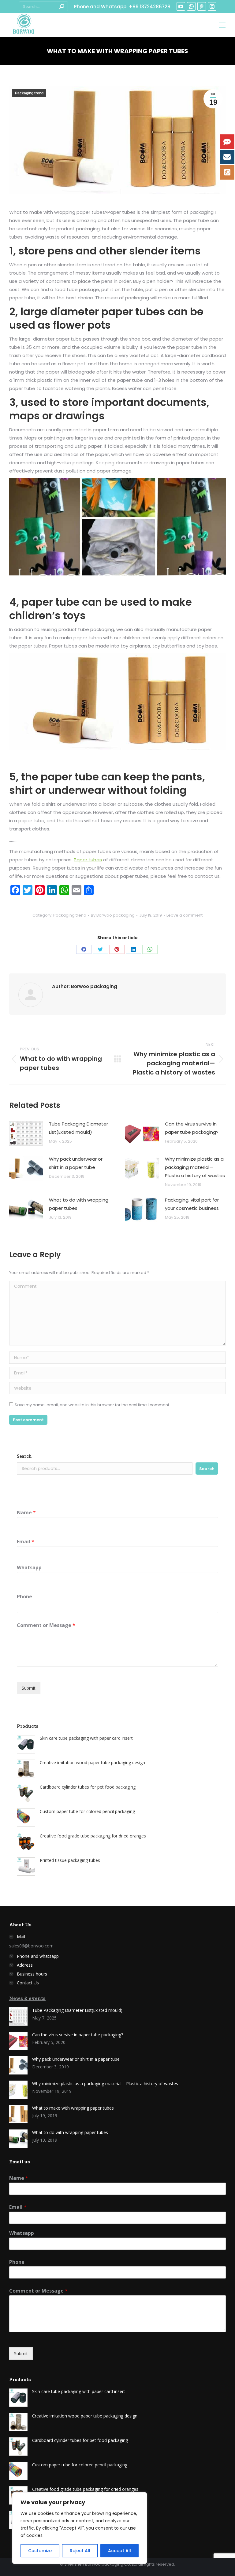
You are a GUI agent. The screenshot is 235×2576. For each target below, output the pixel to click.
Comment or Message (46, 1625)
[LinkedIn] (133, 949)
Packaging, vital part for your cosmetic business (192, 1204)
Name (26, 1513)
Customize (40, 2551)
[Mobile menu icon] (222, 25)
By (113, 915)
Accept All (119, 2551)
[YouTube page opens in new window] (181, 6)
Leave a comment (185, 915)
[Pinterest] (117, 949)
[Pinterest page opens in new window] (202, 6)
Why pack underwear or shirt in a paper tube (76, 1163)
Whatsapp (29, 1568)
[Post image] (26, 1133)
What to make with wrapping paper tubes (73, 2108)
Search (24, 1456)
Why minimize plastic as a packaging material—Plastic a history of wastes (195, 1167)
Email (26, 1542)
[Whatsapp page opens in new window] (191, 6)
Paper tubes (88, 860)
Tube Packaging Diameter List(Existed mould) (78, 1128)
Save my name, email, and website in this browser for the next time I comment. (92, 1405)
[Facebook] (84, 949)
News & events (27, 1998)
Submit (29, 1688)
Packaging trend (29, 93)
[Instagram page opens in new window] (212, 6)
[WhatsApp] (150, 949)
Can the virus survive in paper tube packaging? (192, 1128)
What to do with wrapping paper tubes (79, 1204)
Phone (24, 1597)
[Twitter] (100, 949)
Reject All (80, 2551)
